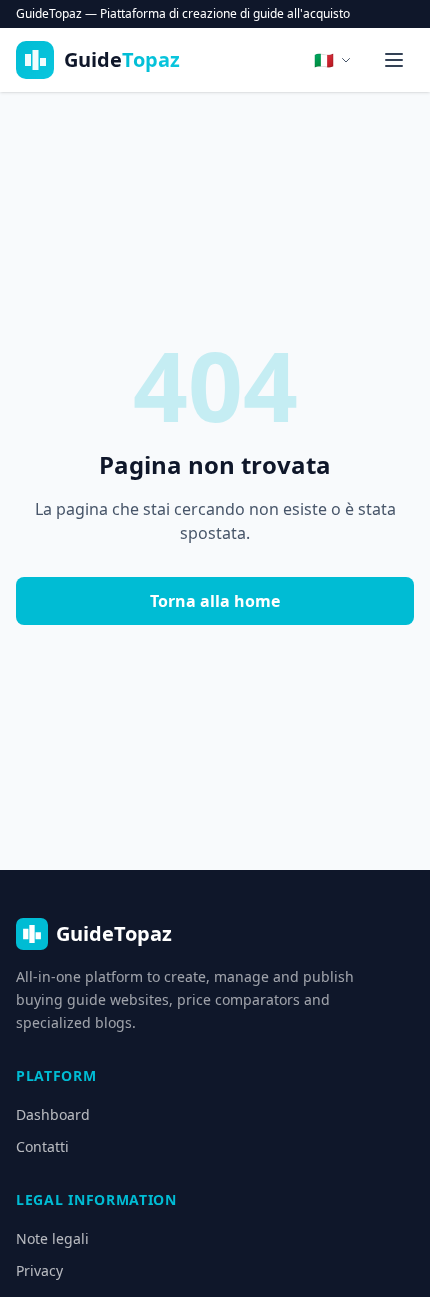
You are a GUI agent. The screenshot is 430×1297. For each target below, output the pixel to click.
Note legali (52, 1238)
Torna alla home (215, 601)
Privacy (39, 1270)
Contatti (42, 1146)
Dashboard (53, 1114)
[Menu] (394, 60)
